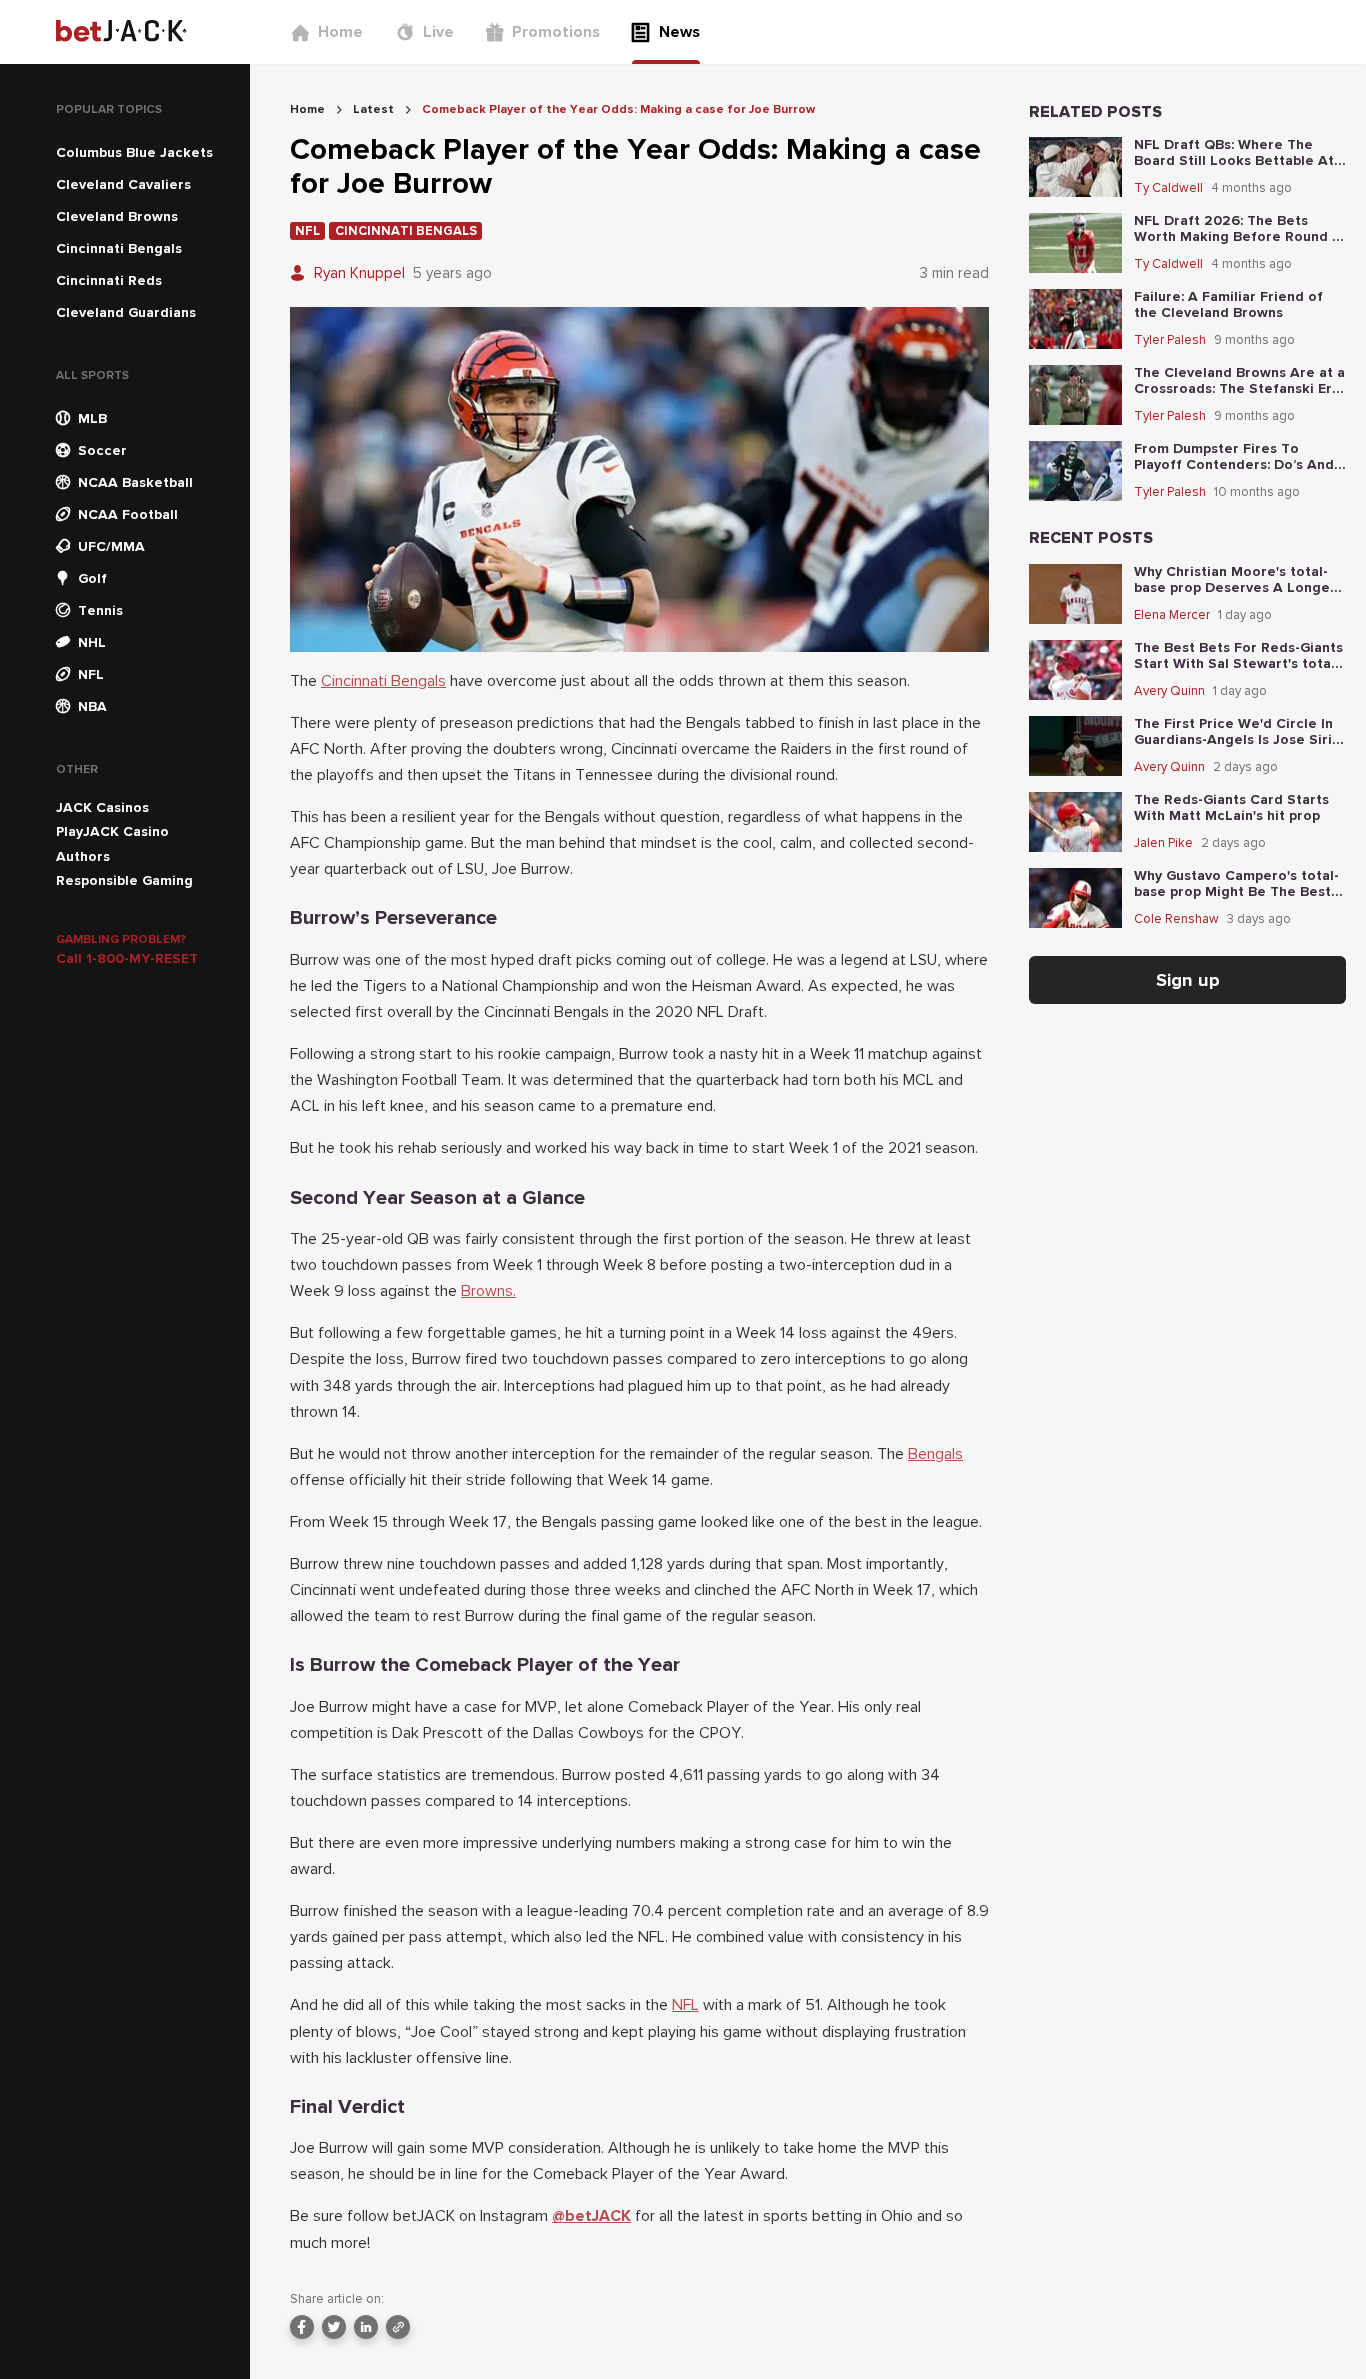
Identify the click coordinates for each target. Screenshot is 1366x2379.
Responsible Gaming (124, 880)
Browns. (488, 1291)
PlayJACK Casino (112, 831)
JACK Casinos (102, 807)
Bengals (935, 1454)
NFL (685, 2005)
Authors (83, 856)
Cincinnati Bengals (383, 681)
